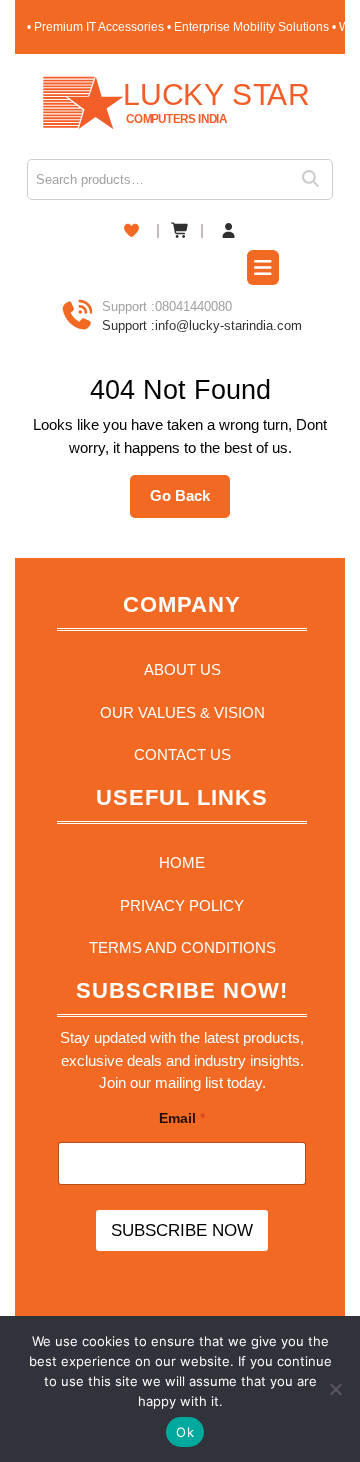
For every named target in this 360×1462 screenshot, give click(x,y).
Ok (185, 1432)
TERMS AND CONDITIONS (182, 947)
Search (317, 179)
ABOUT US (182, 669)
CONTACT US (182, 754)
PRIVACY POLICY (182, 905)
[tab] (263, 270)
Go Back (190, 502)
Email (182, 1118)
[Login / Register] (228, 231)
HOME (182, 862)
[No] (335, 1389)
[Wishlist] (131, 230)
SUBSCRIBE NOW (182, 1230)
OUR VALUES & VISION (182, 712)
